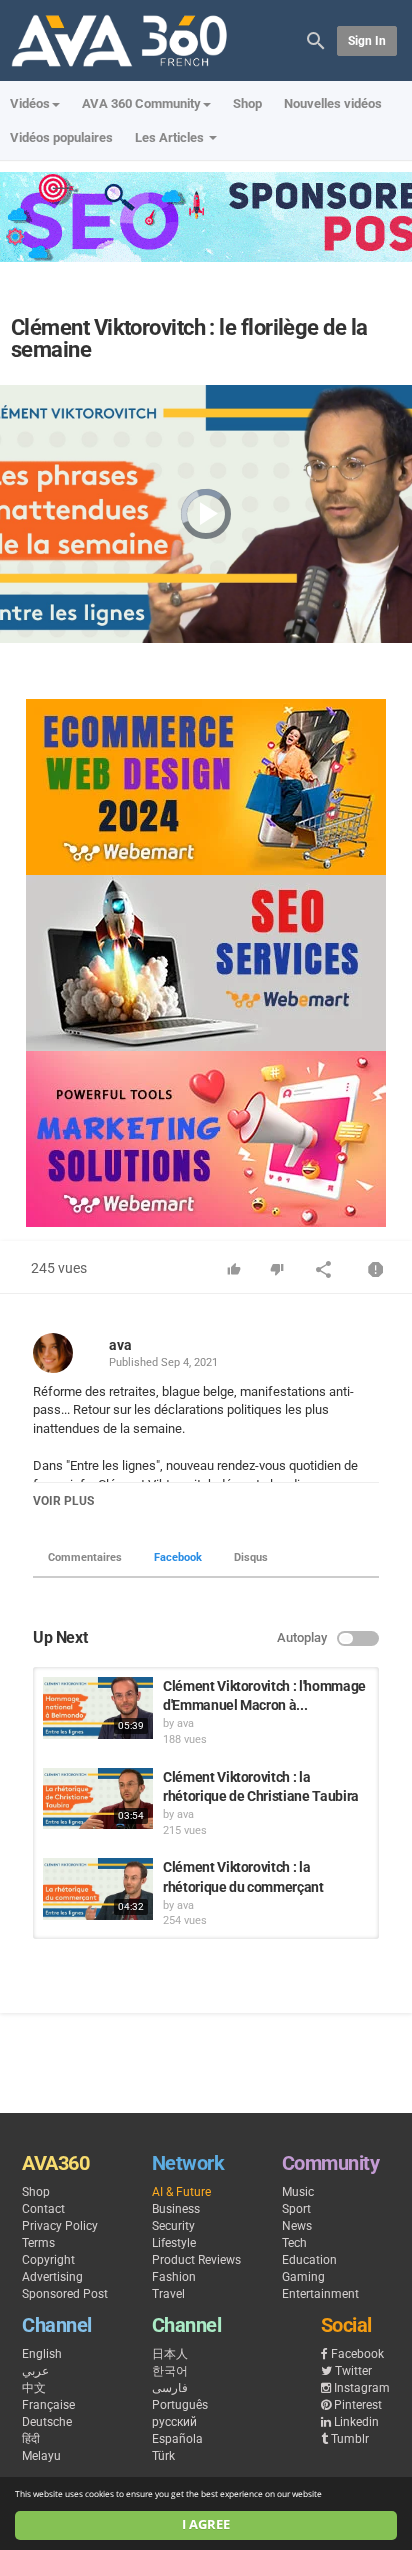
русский (174, 2422)
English (42, 2354)
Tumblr (350, 2439)
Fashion (174, 2277)
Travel (168, 2294)
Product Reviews (196, 2260)
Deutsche (47, 2422)
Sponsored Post (65, 2294)
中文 (34, 2388)
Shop (247, 103)
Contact (43, 2209)
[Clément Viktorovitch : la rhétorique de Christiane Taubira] (98, 1799)
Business (176, 2209)
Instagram (362, 2388)
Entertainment (320, 2294)
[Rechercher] (316, 39)
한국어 (170, 2371)
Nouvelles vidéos (333, 103)
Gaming (303, 2277)
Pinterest (358, 2405)
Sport (296, 2209)
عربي (35, 2371)
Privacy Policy (60, 2226)
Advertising (52, 2277)
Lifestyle (174, 2243)
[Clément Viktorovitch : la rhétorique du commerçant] (98, 1889)
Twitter (353, 2371)
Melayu (41, 2456)
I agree (206, 2524)
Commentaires (85, 1557)
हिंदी (31, 2439)
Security (173, 2226)
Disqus (251, 1557)
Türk (163, 2456)
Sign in (367, 41)
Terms (38, 2243)
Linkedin (356, 2422)
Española (177, 2439)
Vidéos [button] (30, 103)
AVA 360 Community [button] (141, 103)
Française (48, 2405)
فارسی (170, 2388)
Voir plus (63, 1501)
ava (120, 1345)
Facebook (178, 1557)
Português (180, 2405)
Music (298, 2192)
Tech (294, 2243)
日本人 (170, 2354)
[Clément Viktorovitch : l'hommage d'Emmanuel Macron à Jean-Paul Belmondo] (98, 1708)
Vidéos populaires (61, 137)
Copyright (48, 2260)
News (297, 2226)
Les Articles (171, 137)
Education (309, 2260)
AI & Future (181, 2192)
